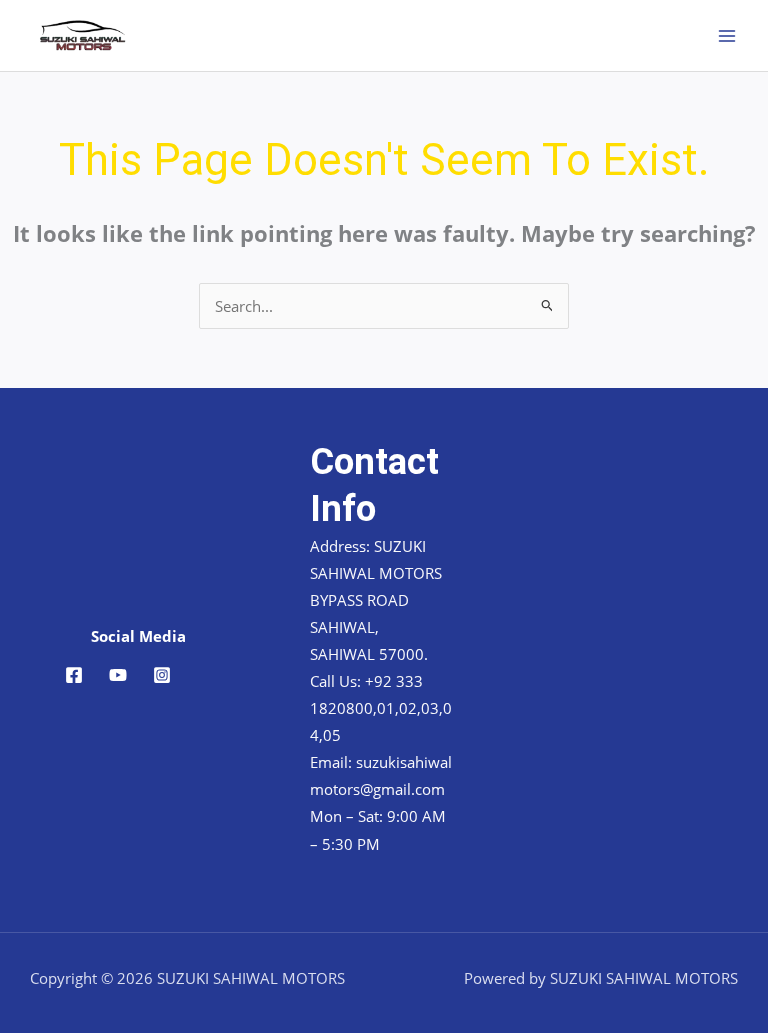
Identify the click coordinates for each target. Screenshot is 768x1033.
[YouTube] (118, 675)
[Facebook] (74, 675)
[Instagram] (162, 675)
